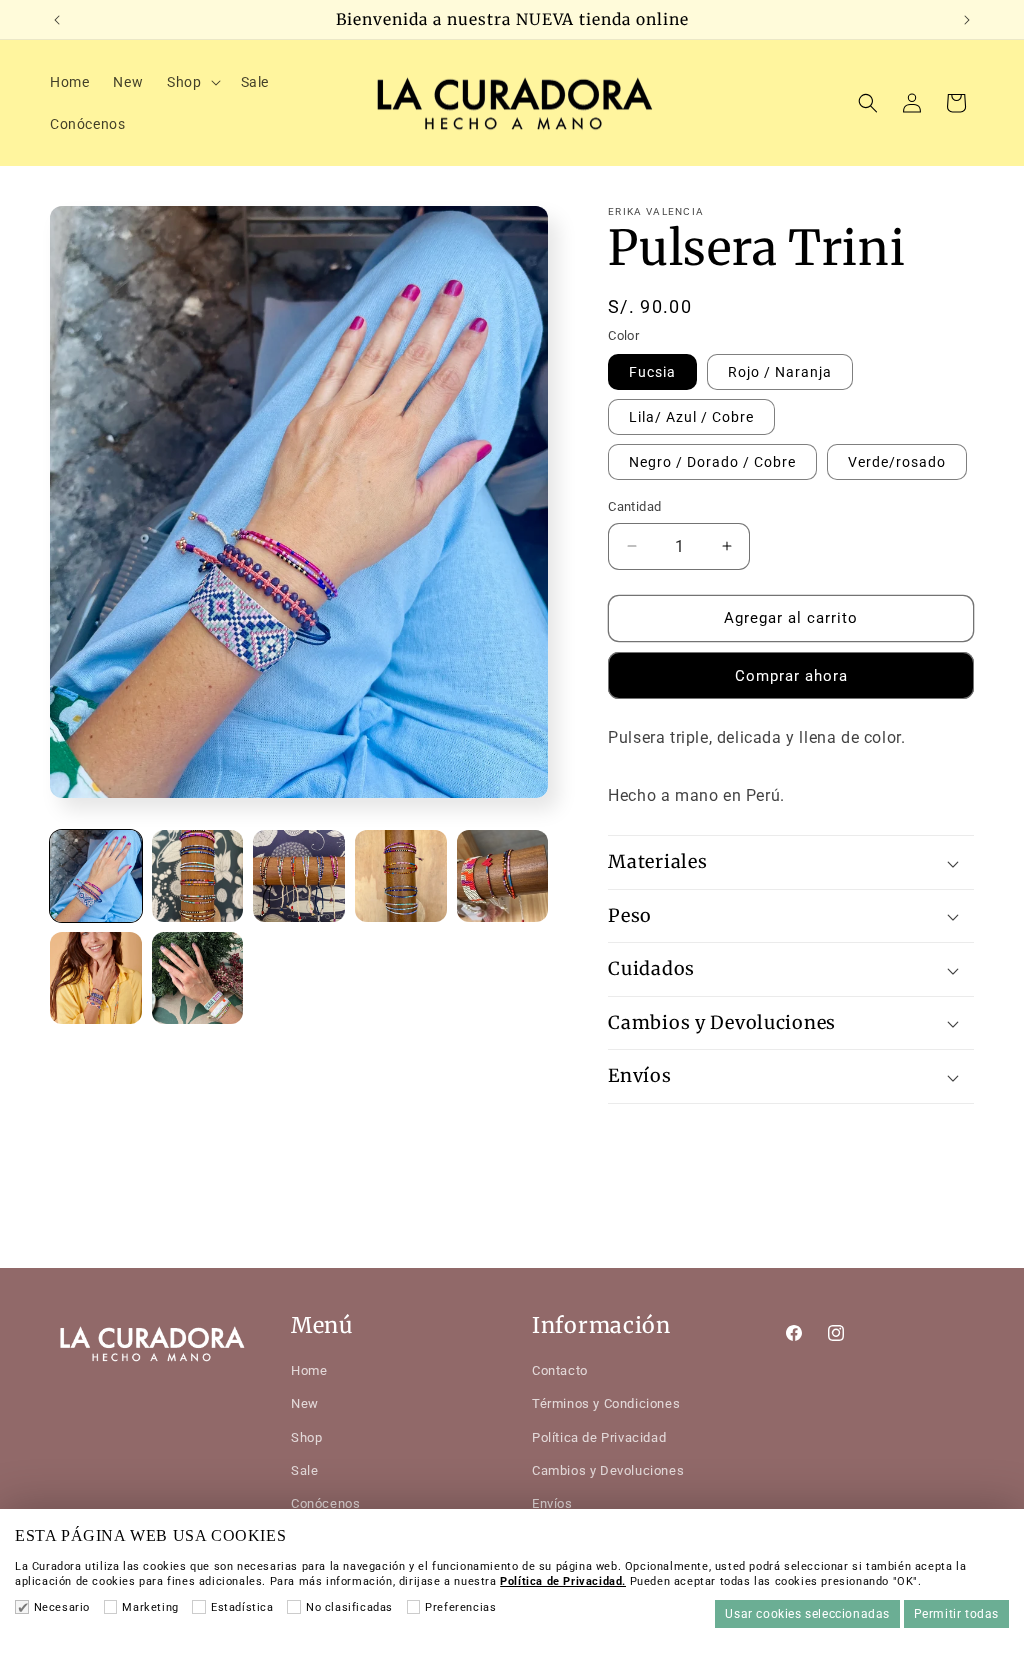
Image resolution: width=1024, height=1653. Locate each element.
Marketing (150, 1607)
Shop (306, 1437)
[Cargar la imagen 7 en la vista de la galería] (198, 978)
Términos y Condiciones (606, 1403)
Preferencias (460, 1607)
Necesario (62, 1607)
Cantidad (634, 506)
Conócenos (325, 1503)
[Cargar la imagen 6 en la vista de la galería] (96, 978)
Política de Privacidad (599, 1437)
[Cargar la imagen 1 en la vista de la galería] (96, 876)
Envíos (552, 1503)
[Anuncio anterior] (57, 20)
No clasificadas (349, 1607)
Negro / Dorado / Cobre (712, 462)
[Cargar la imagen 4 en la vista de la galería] (401, 876)
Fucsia (652, 372)
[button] (191, 82)
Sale (304, 1470)
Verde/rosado (897, 462)
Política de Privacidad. (563, 1581)
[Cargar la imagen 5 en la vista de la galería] (503, 876)
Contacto (560, 1370)
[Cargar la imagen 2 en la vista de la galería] (198, 876)
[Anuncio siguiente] (967, 20)
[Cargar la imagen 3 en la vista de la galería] (299, 876)
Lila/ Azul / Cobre (691, 417)
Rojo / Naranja (780, 372)
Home (309, 1370)
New (305, 1403)
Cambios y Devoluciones (608, 1470)
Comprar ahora (791, 676)
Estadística (242, 1607)
